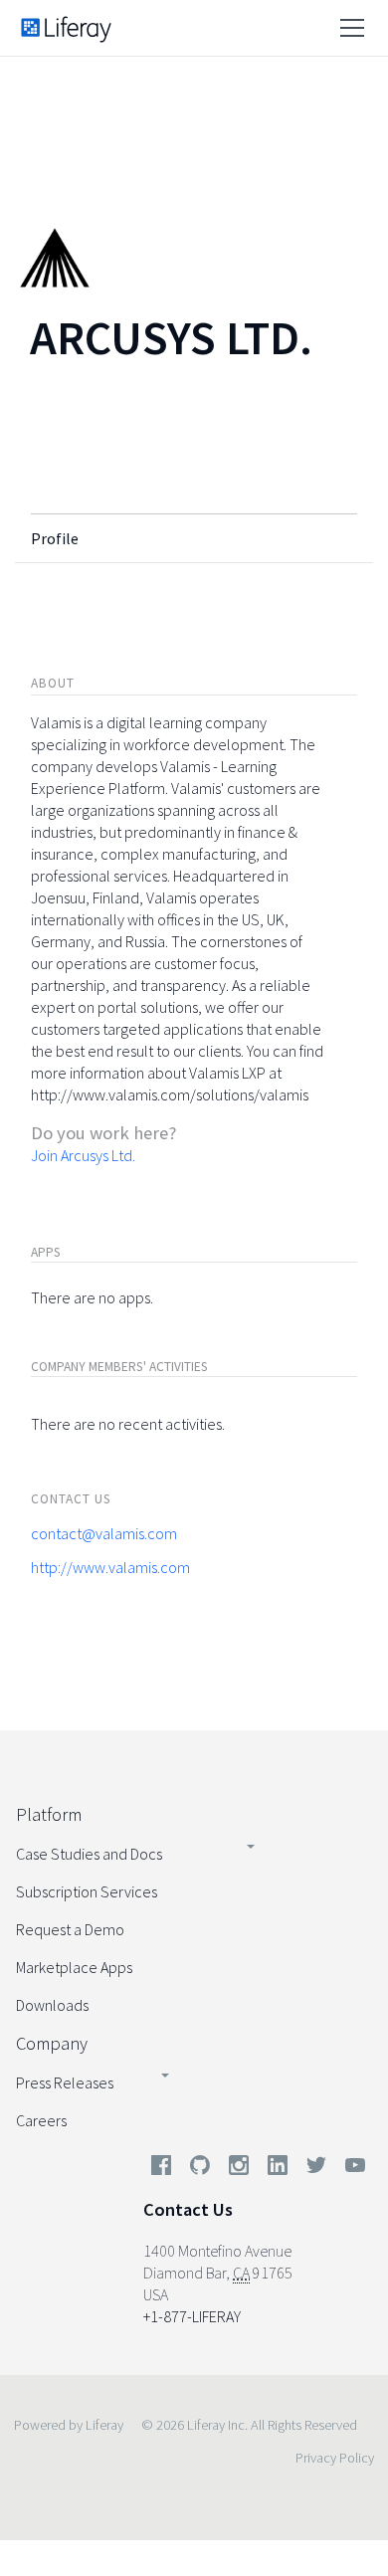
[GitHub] (200, 2169)
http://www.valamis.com (110, 1567)
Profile (55, 538)
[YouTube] (351, 2169)
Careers (41, 2120)
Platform (49, 1814)
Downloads (52, 2005)
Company (52, 2043)
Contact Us (188, 2209)
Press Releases (65, 2082)
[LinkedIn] (278, 2169)
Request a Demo (70, 1929)
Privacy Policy (335, 2458)
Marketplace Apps (74, 1967)
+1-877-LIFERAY (192, 2316)
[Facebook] (161, 2169)
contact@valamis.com (104, 1533)
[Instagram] (239, 2169)
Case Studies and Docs (89, 1854)
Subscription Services (87, 1891)
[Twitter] (316, 2169)
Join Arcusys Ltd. (83, 1155)
